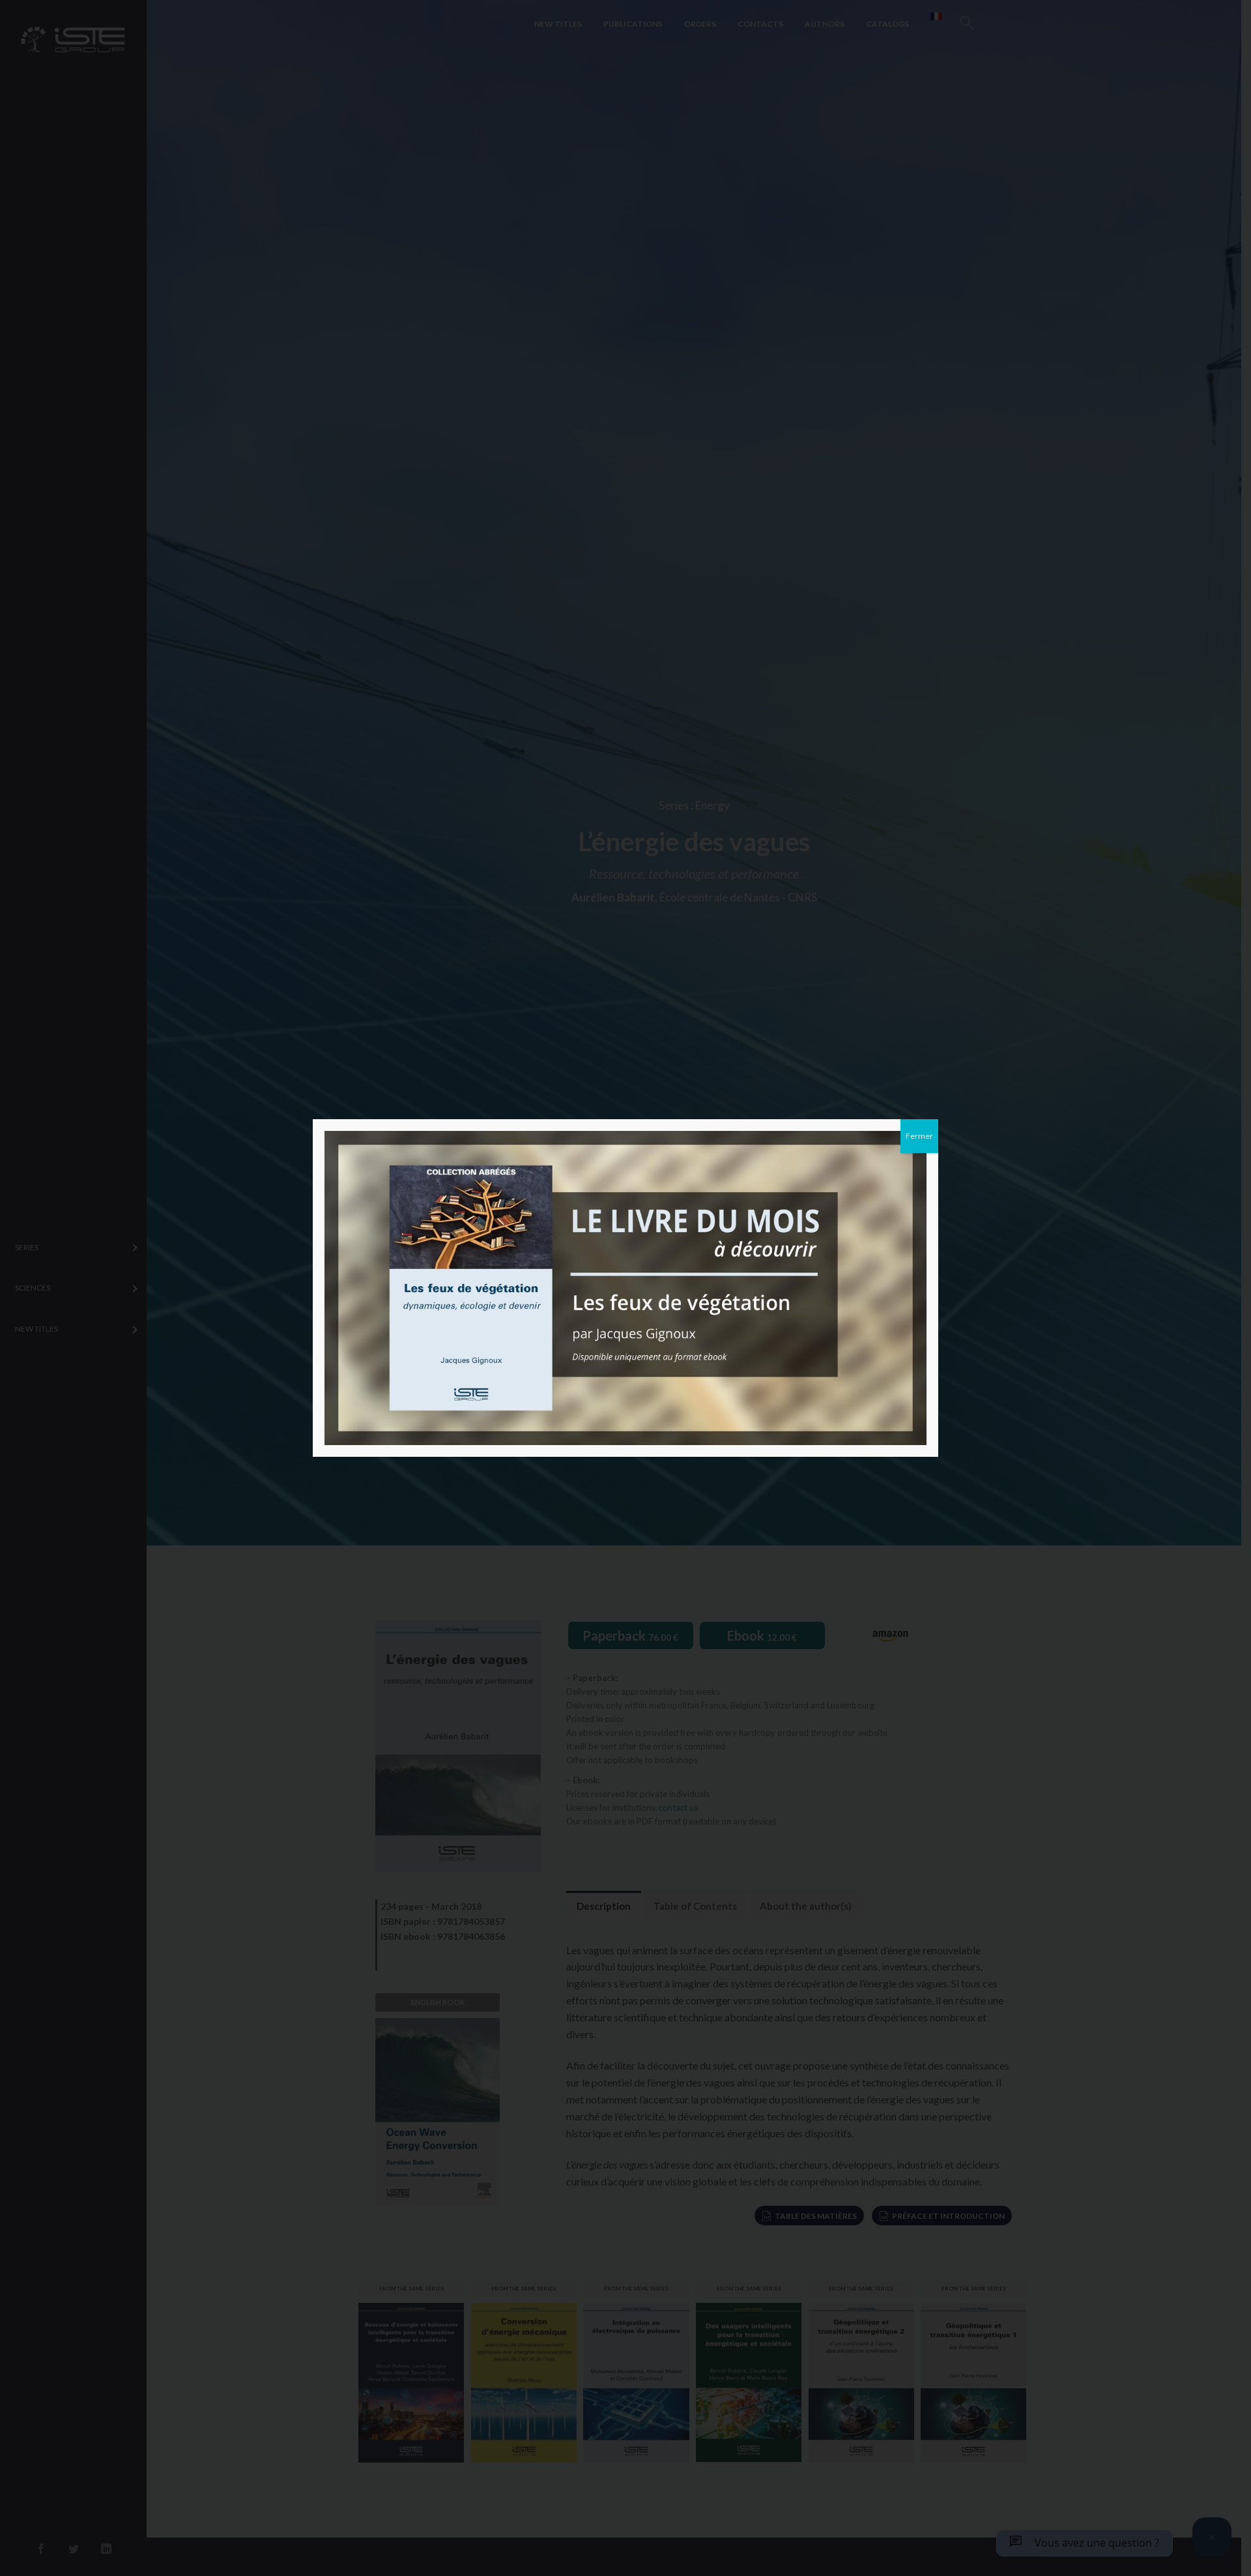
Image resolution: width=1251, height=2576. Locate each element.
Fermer (919, 1136)
